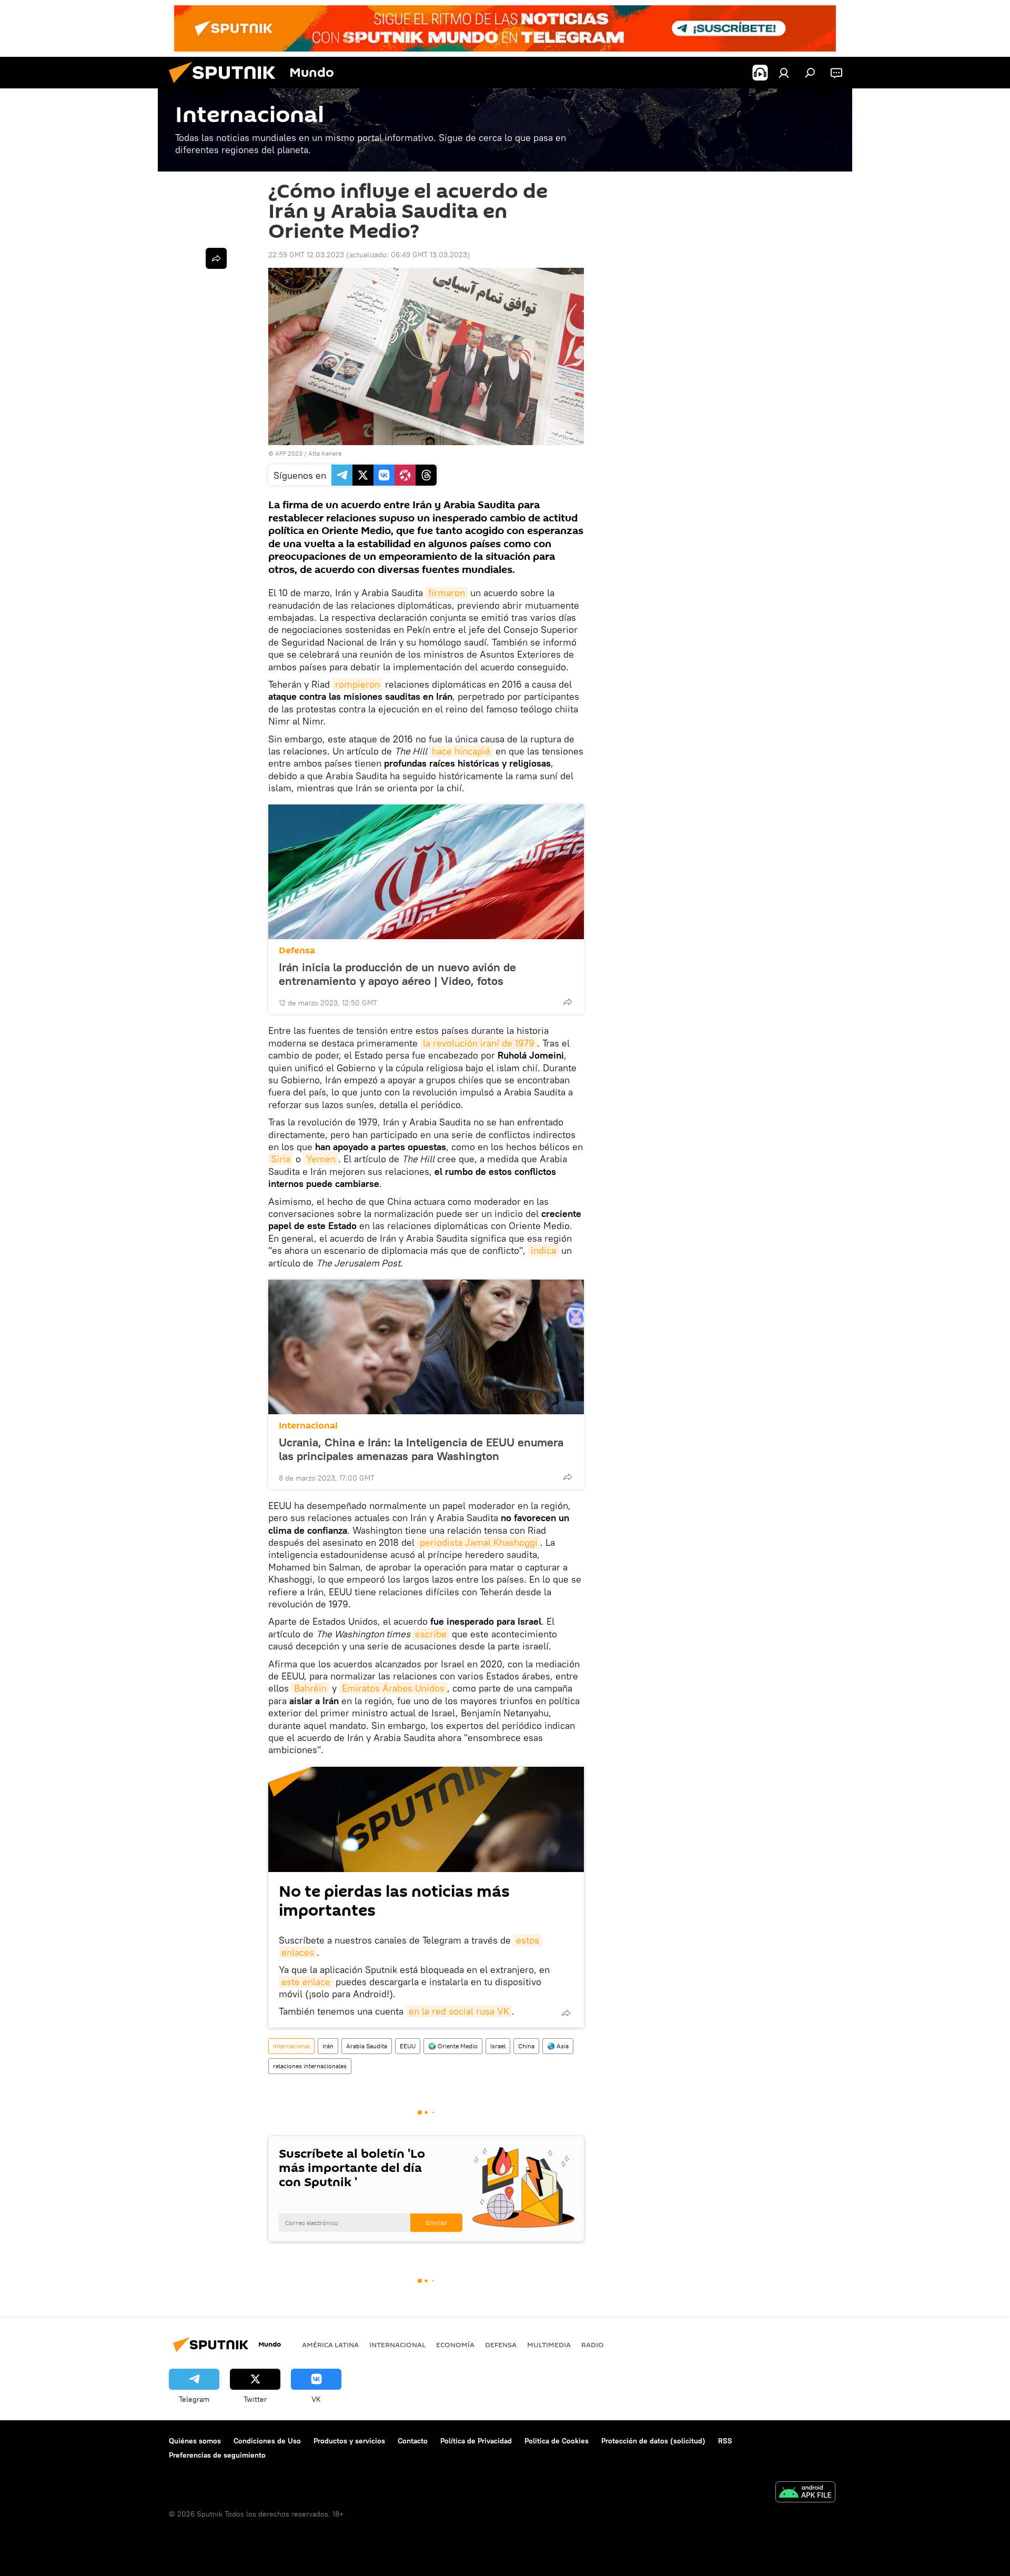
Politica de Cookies (557, 2441)
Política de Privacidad (476, 2441)
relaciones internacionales (310, 2066)
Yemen (321, 1159)
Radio (593, 2344)
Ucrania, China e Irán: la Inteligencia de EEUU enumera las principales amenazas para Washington (421, 1449)
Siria (281, 1159)
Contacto (413, 2441)
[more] (568, 1002)
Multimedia (549, 2344)
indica (543, 1250)
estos (528, 1940)
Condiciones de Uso (267, 2441)
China (526, 2046)
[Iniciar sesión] (784, 73)
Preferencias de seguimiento (217, 2455)
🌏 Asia (558, 2046)
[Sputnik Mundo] (226, 86)
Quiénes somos (195, 2441)
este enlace (306, 1982)
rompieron (357, 684)
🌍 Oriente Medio (453, 2046)
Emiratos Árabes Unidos (393, 1688)
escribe (431, 1634)
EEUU (408, 2046)
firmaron (447, 593)
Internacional (308, 1426)
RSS (725, 2441)
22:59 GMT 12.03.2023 (306, 255)
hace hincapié (461, 751)
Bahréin (310, 1688)
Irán (328, 2046)
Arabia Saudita (367, 2046)
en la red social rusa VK (459, 2011)
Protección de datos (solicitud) (653, 2441)
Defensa (297, 950)
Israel (498, 2046)
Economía (455, 2344)
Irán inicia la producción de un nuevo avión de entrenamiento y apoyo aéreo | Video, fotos (397, 974)
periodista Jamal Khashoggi (479, 1542)
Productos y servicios (349, 2441)
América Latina (330, 2344)
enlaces (298, 1952)
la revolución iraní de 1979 (479, 1043)
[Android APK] (805, 2493)
